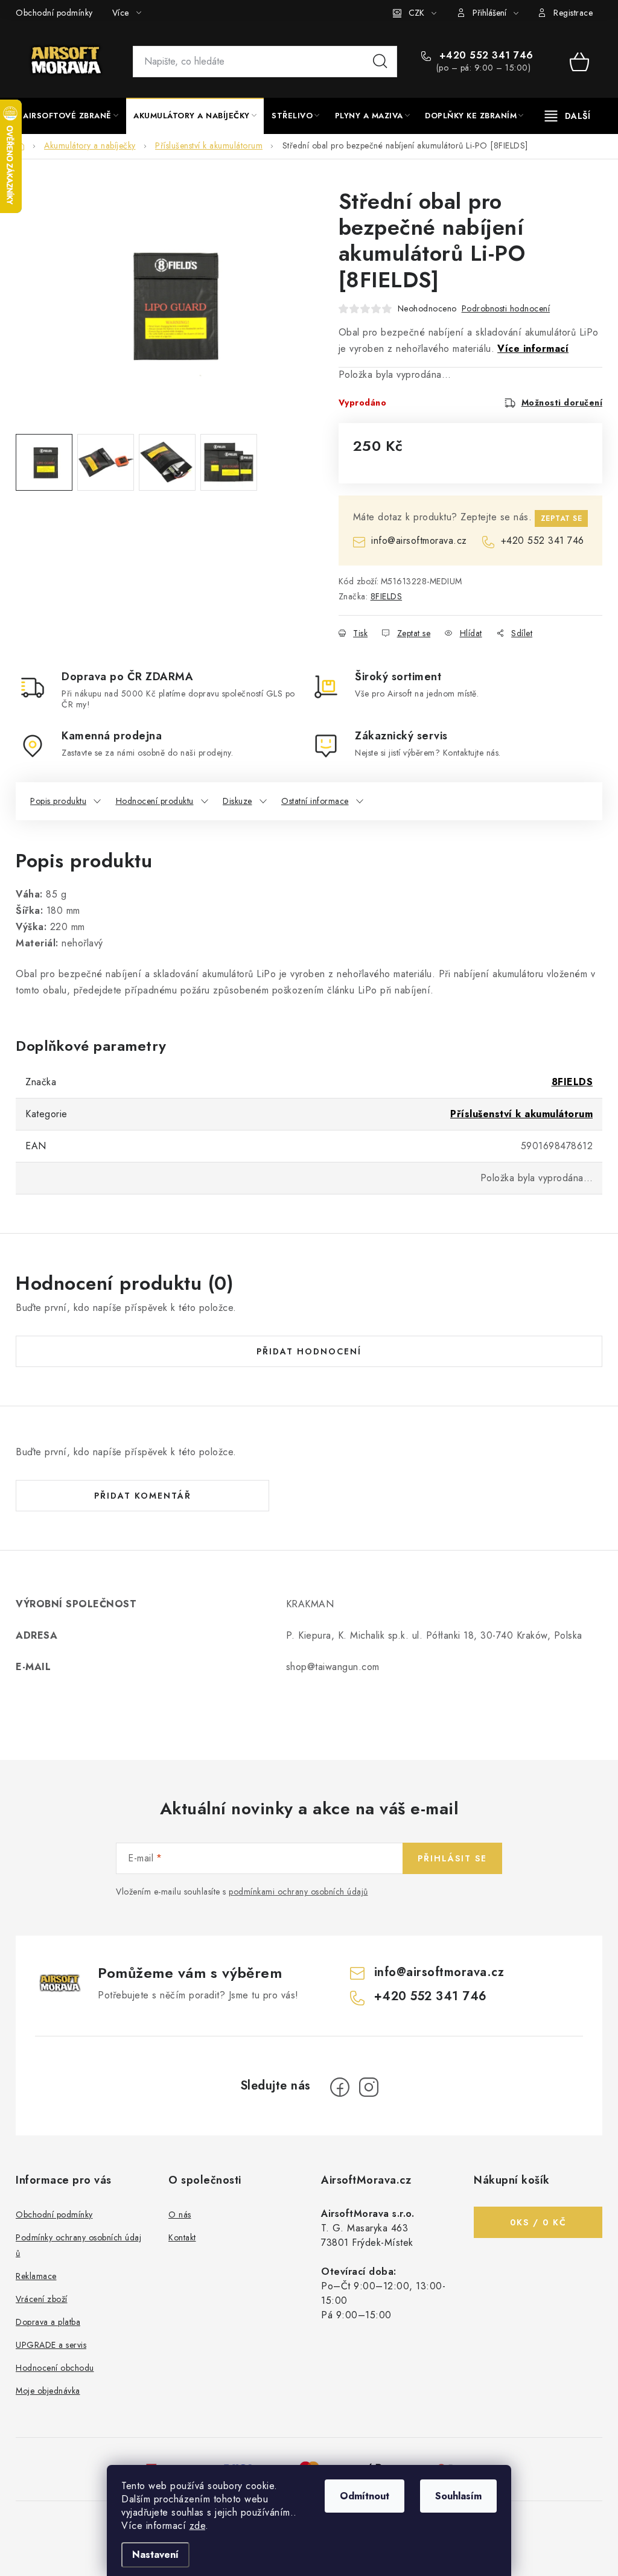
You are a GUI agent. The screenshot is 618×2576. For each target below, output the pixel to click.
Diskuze (237, 801)
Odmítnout (365, 2496)
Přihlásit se (452, 1858)
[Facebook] (340, 2087)
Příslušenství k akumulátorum (521, 1114)
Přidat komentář (143, 1496)
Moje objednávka (48, 2391)
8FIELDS (387, 596)
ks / (538, 2222)
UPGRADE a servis (51, 2345)
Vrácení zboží (42, 2299)
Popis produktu (58, 801)
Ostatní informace (315, 801)
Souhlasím (458, 2496)
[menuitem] (71, 116)
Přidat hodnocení (309, 1351)
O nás (180, 2214)
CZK (416, 13)
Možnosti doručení (562, 403)
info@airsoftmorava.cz (419, 540)
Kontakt (182, 2237)
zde (198, 2526)
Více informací (533, 349)
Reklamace (36, 2276)
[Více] (568, 116)
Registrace (573, 13)
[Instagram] (369, 2087)
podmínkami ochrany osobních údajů (298, 1892)
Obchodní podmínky (54, 13)
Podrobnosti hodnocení (506, 308)
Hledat (380, 62)
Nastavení (155, 2555)
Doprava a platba (48, 2322)
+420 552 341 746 (485, 56)
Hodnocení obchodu (55, 2368)
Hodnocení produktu (155, 801)
